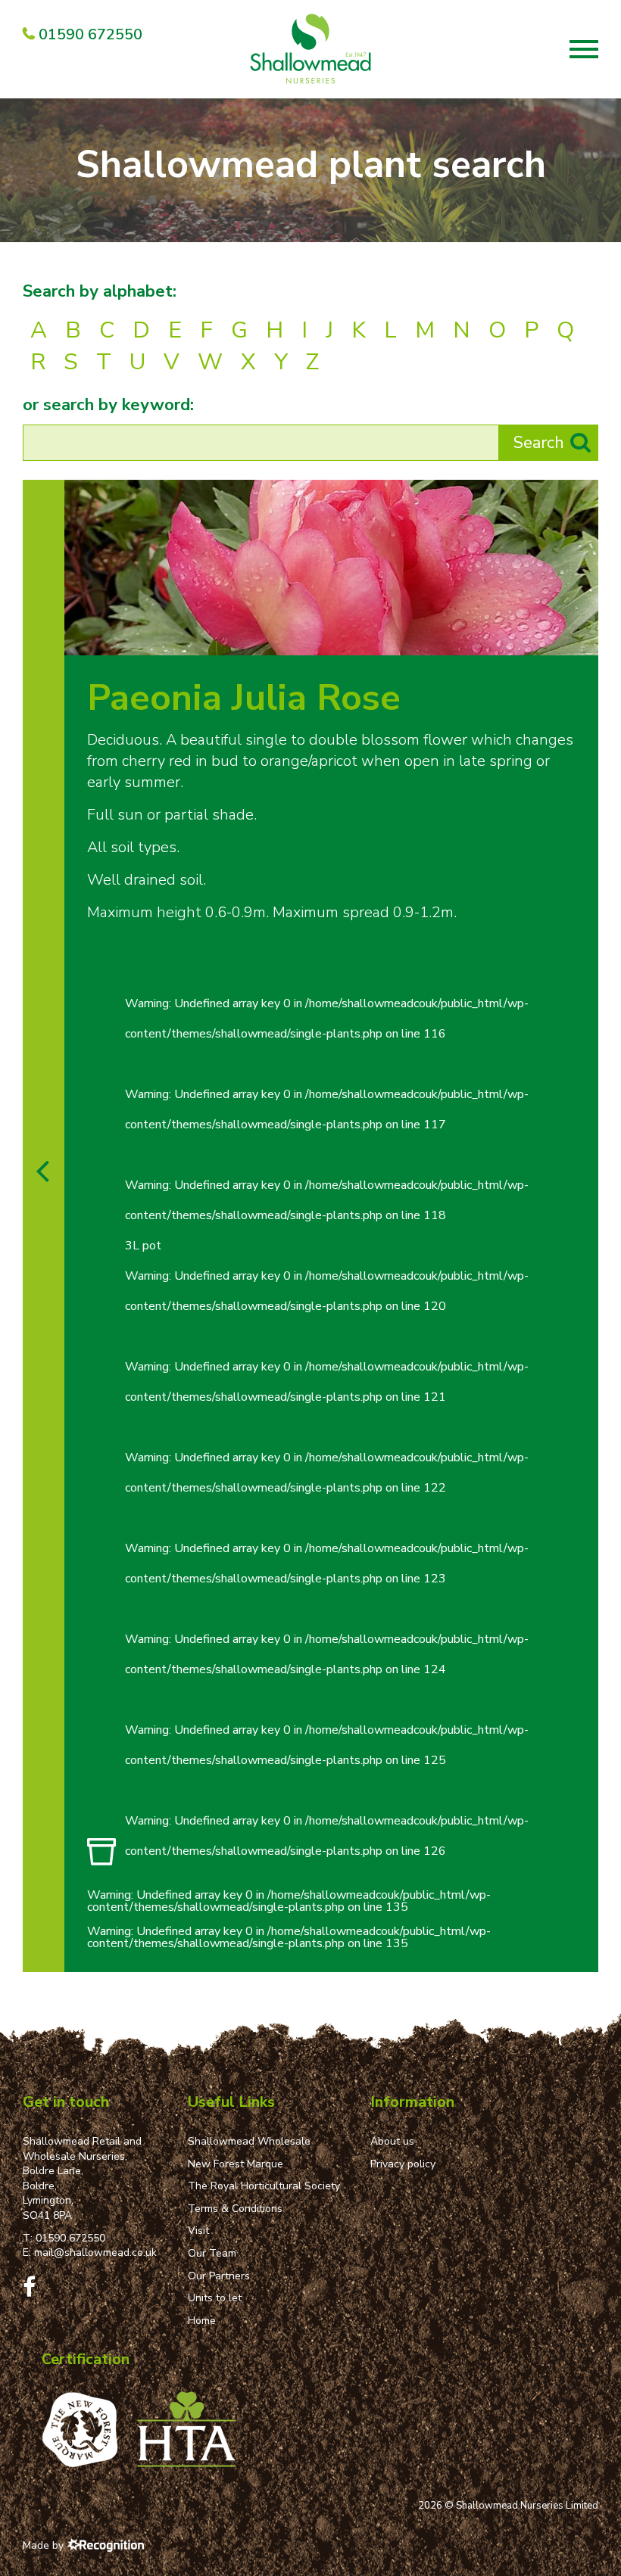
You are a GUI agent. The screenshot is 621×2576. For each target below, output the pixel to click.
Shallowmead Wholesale (249, 2141)
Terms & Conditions (235, 2209)
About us (392, 2141)
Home (202, 2321)
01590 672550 (70, 2238)
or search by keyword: (108, 405)
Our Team (212, 2253)
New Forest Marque (236, 2164)
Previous (551, 639)
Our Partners (219, 2276)
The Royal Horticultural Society (264, 2186)
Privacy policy (403, 2164)
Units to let (215, 2298)
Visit (198, 2231)
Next (582, 639)
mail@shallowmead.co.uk (95, 2252)
